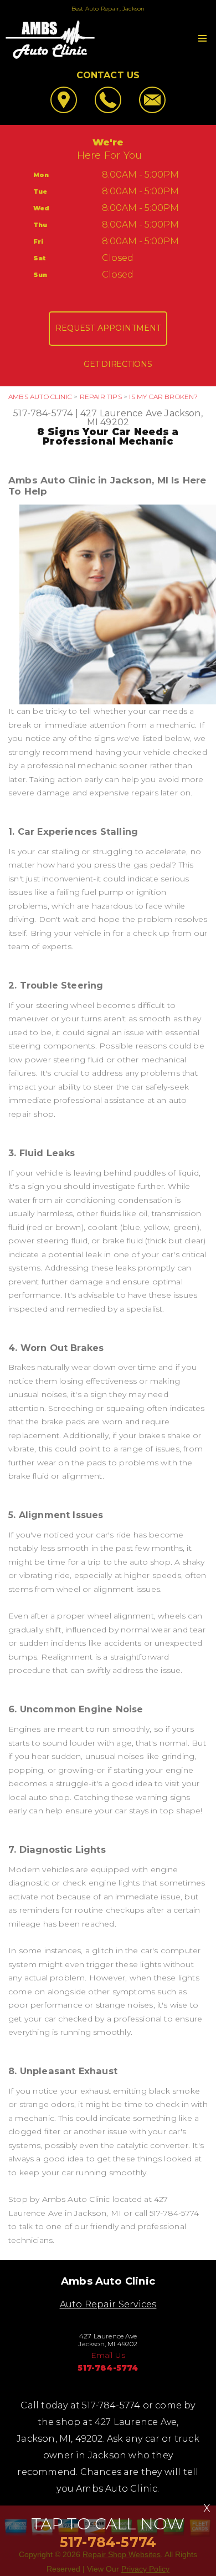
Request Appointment (108, 328)
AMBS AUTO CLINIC (40, 397)
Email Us (108, 2355)
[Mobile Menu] (202, 38)
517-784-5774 (43, 413)
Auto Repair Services (108, 2304)
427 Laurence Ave (121, 413)
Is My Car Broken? (163, 397)
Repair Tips (101, 397)
